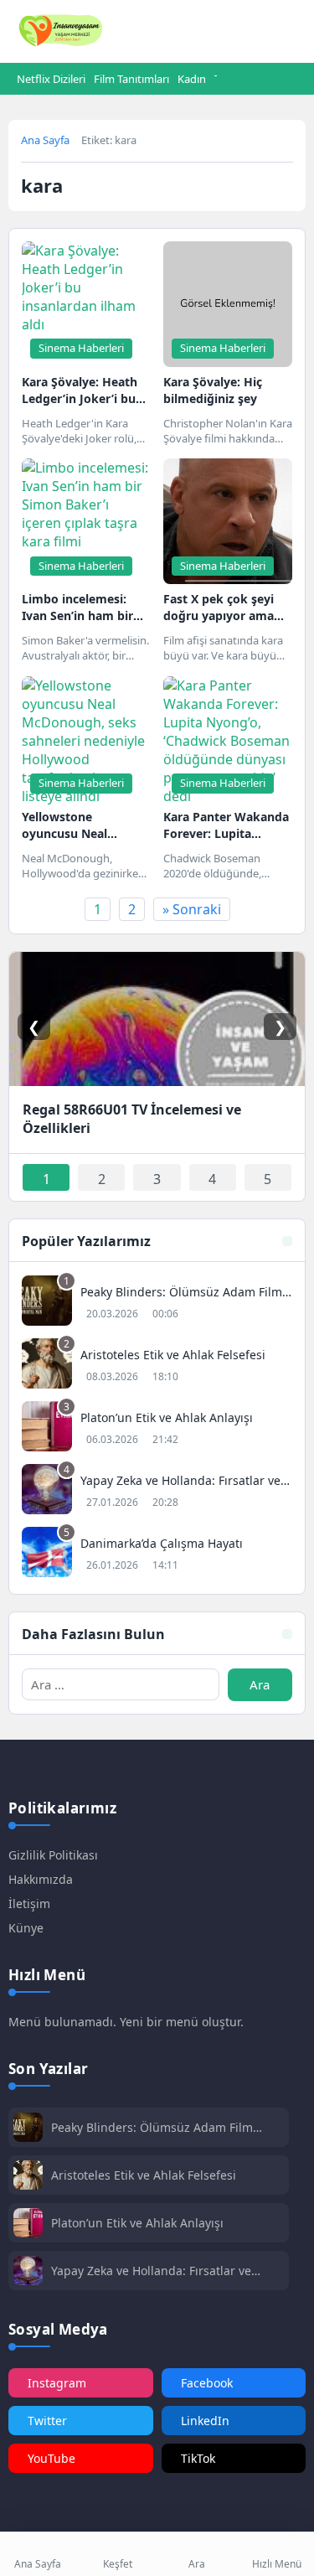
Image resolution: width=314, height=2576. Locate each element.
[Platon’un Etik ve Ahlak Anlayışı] (157, 1428)
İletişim (29, 1904)
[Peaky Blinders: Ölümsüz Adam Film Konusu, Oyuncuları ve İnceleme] (157, 1303)
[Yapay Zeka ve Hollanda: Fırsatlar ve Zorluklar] (157, 1491)
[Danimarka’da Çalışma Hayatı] (157, 1554)
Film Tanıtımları (131, 79)
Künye (26, 1928)
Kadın (192, 79)
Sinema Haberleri (81, 348)
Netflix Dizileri (51, 79)
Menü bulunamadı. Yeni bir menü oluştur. (126, 2022)
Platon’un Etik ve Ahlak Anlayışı (137, 2223)
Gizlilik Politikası (53, 1855)
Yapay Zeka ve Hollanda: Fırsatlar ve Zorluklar (151, 2271)
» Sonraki (192, 909)
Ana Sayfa (45, 140)
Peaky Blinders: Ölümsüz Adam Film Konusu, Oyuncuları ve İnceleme (152, 2127)
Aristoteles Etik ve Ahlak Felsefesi (144, 2175)
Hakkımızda (41, 1879)
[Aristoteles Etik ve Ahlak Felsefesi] (157, 1366)
